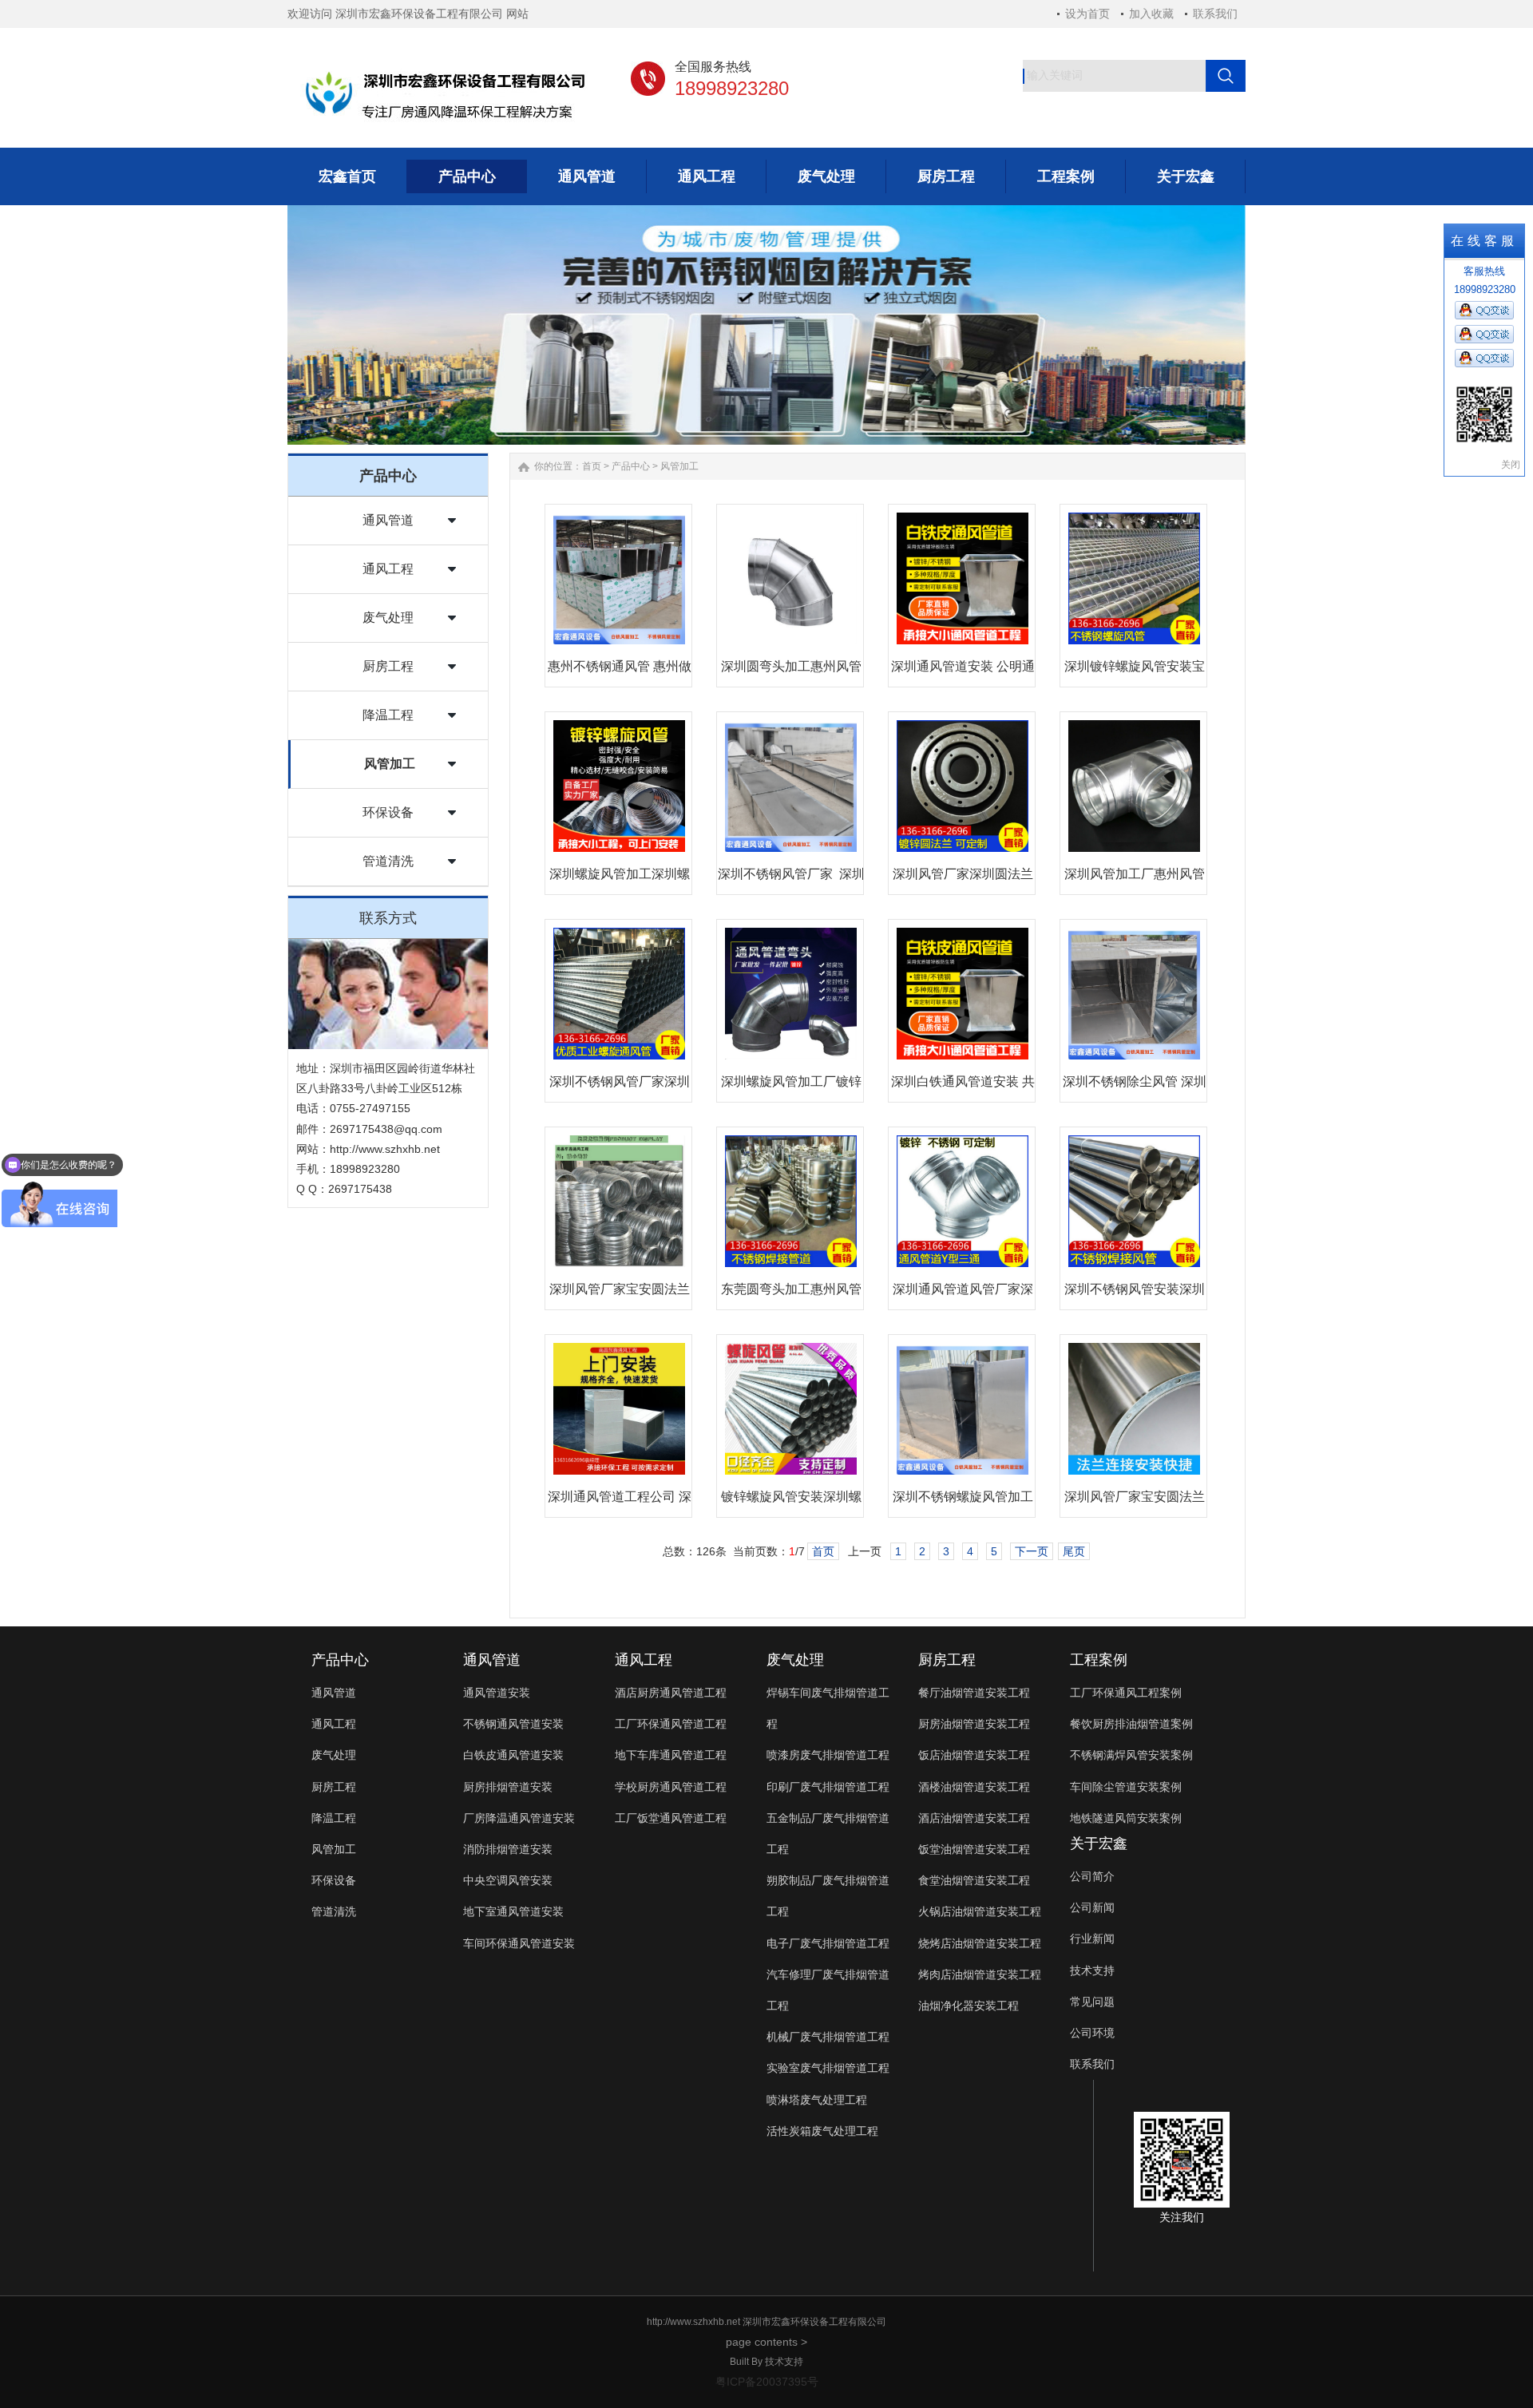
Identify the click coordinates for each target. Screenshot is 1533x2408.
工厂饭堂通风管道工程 (671, 1818)
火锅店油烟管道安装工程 (980, 1911)
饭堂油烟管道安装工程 (974, 1849)
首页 (592, 466)
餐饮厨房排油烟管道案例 (1131, 1724)
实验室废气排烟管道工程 (828, 2068)
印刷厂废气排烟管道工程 (828, 1787)
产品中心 (631, 466)
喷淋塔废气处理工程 (817, 2100)
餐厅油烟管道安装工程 (974, 1693)
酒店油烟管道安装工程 (974, 1818)
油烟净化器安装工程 (969, 2006)
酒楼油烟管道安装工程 (974, 1787)
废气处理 (388, 618)
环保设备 (388, 812)
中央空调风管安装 (508, 1880)
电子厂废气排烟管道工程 (828, 1943)
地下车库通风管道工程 (671, 1755)
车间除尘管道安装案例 (1126, 1787)
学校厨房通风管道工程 (671, 1787)
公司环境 (1092, 2033)
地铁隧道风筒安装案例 (1126, 1818)
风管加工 (390, 764)
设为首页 (1087, 14)
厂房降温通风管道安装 (519, 1818)
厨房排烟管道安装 (508, 1787)
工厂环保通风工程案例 (1126, 1693)
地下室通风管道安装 (513, 1911)
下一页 (1032, 1551)
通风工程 (388, 569)
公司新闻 (1092, 1907)
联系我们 (1215, 14)
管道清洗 (388, 861)
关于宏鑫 (1099, 1844)
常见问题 (1092, 2002)
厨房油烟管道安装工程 (974, 1724)
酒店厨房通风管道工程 (671, 1693)
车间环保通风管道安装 (519, 1943)
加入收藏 (1151, 14)
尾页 (1074, 1551)
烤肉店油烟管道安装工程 (980, 1974)
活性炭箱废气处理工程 (822, 2131)
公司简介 (1092, 1876)
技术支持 (1092, 1970)
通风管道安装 (497, 1693)
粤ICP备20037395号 (767, 2382)
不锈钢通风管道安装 (513, 1724)
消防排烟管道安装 (508, 1849)
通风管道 (388, 520)
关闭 (1511, 465)
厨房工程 (388, 666)
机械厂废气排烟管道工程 (828, 2037)
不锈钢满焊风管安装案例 (1131, 1755)
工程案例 (1099, 1660)
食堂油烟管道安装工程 (974, 1880)
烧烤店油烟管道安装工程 (980, 1943)
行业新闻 (1092, 1939)
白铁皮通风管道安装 (513, 1755)
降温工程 (388, 715)
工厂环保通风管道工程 (671, 1724)
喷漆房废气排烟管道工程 (828, 1755)
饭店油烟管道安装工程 (974, 1755)
